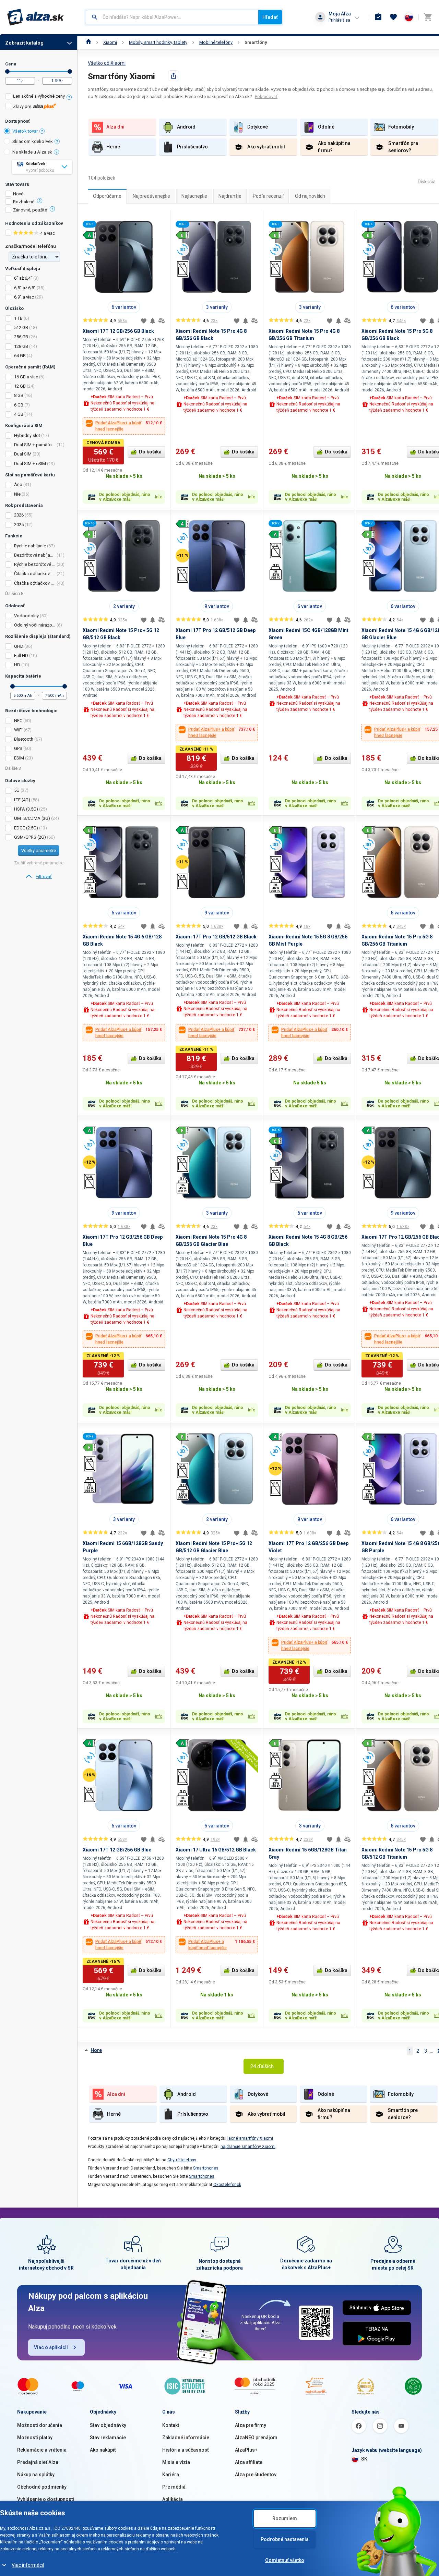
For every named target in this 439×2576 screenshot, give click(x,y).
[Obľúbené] (393, 17)
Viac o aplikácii (51, 2347)
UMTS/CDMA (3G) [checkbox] (32, 818)
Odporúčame (107, 196)
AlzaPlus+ (246, 2450)
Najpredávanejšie (151, 196)
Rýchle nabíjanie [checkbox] (30, 546)
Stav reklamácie (108, 2438)
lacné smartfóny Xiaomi (250, 2138)
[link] (39, 877)
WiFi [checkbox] (18, 730)
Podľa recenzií (268, 196)
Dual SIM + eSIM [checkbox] (30, 464)
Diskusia (427, 182)
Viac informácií (28, 2565)
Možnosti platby (35, 2438)
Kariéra (171, 2475)
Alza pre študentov (256, 2475)
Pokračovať (266, 96)
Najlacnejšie (194, 196)
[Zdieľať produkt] (174, 76)
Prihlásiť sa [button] (339, 20)
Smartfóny (256, 42)
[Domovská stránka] (89, 42)
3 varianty (217, 307)
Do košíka (150, 452)
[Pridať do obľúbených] (144, 321)
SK (364, 2459)
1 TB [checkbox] (18, 318)
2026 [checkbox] (19, 515)
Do (70, 71)
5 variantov (217, 1826)
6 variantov (124, 307)
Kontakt (171, 2425)
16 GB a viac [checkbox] (26, 377)
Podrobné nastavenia (285, 2539)
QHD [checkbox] (19, 646)
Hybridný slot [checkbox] (27, 435)
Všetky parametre (39, 850)
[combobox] (172, 17)
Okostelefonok (227, 2185)
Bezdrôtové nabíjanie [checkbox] (35, 555)
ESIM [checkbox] (19, 758)
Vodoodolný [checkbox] (26, 616)
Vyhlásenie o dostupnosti (46, 2499)
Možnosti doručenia (40, 2425)
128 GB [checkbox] (21, 346)
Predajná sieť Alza (38, 2462)
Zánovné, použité (30, 210)
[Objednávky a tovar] (378, 17)
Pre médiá (174, 2487)
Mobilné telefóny (216, 42)
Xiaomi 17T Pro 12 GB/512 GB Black (216, 937)
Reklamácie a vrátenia (42, 2450)
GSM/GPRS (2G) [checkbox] (30, 837)
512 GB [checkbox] (21, 327)
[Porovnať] (162, 321)
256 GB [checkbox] (21, 337)
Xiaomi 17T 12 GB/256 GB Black (118, 331)
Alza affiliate (249, 2462)
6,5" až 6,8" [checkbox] (25, 288)
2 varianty (124, 606)
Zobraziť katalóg (24, 43)
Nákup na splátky (36, 2475)
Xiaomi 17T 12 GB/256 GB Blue (117, 1850)
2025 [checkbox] (19, 525)
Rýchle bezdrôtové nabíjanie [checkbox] (35, 564)
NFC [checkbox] (18, 721)
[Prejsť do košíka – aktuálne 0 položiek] (428, 17)
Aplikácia (173, 2499)
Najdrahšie (230, 196)
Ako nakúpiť (103, 2450)
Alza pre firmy (251, 2425)
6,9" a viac (24, 297)
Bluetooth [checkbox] (24, 739)
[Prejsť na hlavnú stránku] (35, 17)
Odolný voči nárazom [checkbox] (35, 625)
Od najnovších (310, 196)
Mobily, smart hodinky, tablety (158, 42)
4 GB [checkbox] (19, 414)
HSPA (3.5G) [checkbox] (26, 809)
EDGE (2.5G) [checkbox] (26, 828)
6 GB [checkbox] (19, 405)
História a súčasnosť (186, 2450)
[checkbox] (39, 97)
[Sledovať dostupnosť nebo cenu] (153, 321)
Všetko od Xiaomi (107, 63)
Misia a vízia (176, 2462)
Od (7, 71)
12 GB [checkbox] (20, 386)
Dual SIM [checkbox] (23, 454)
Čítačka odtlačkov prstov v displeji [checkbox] (35, 583)
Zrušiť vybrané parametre (39, 863)
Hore (96, 2050)
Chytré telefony (182, 2160)
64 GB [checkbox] (20, 356)
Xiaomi (110, 42)
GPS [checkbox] (18, 748)
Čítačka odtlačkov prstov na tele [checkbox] (35, 574)
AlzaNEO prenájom (256, 2438)
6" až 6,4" (23, 278)
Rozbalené (24, 202)
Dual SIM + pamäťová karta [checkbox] (35, 445)
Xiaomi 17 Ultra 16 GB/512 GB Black (216, 1850)
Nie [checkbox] (17, 494)
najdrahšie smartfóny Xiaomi (248, 2147)
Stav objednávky (108, 2425)
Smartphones (206, 2168)
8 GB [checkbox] (19, 395)
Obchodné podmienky (42, 2487)
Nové (18, 194)
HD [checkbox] (17, 665)
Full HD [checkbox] (21, 655)
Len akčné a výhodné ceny (39, 96)
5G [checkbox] (17, 790)
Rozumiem (285, 2518)
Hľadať (270, 17)
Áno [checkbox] (18, 484)
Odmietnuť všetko (285, 2560)
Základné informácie (186, 2438)
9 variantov (217, 606)
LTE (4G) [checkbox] (22, 800)
